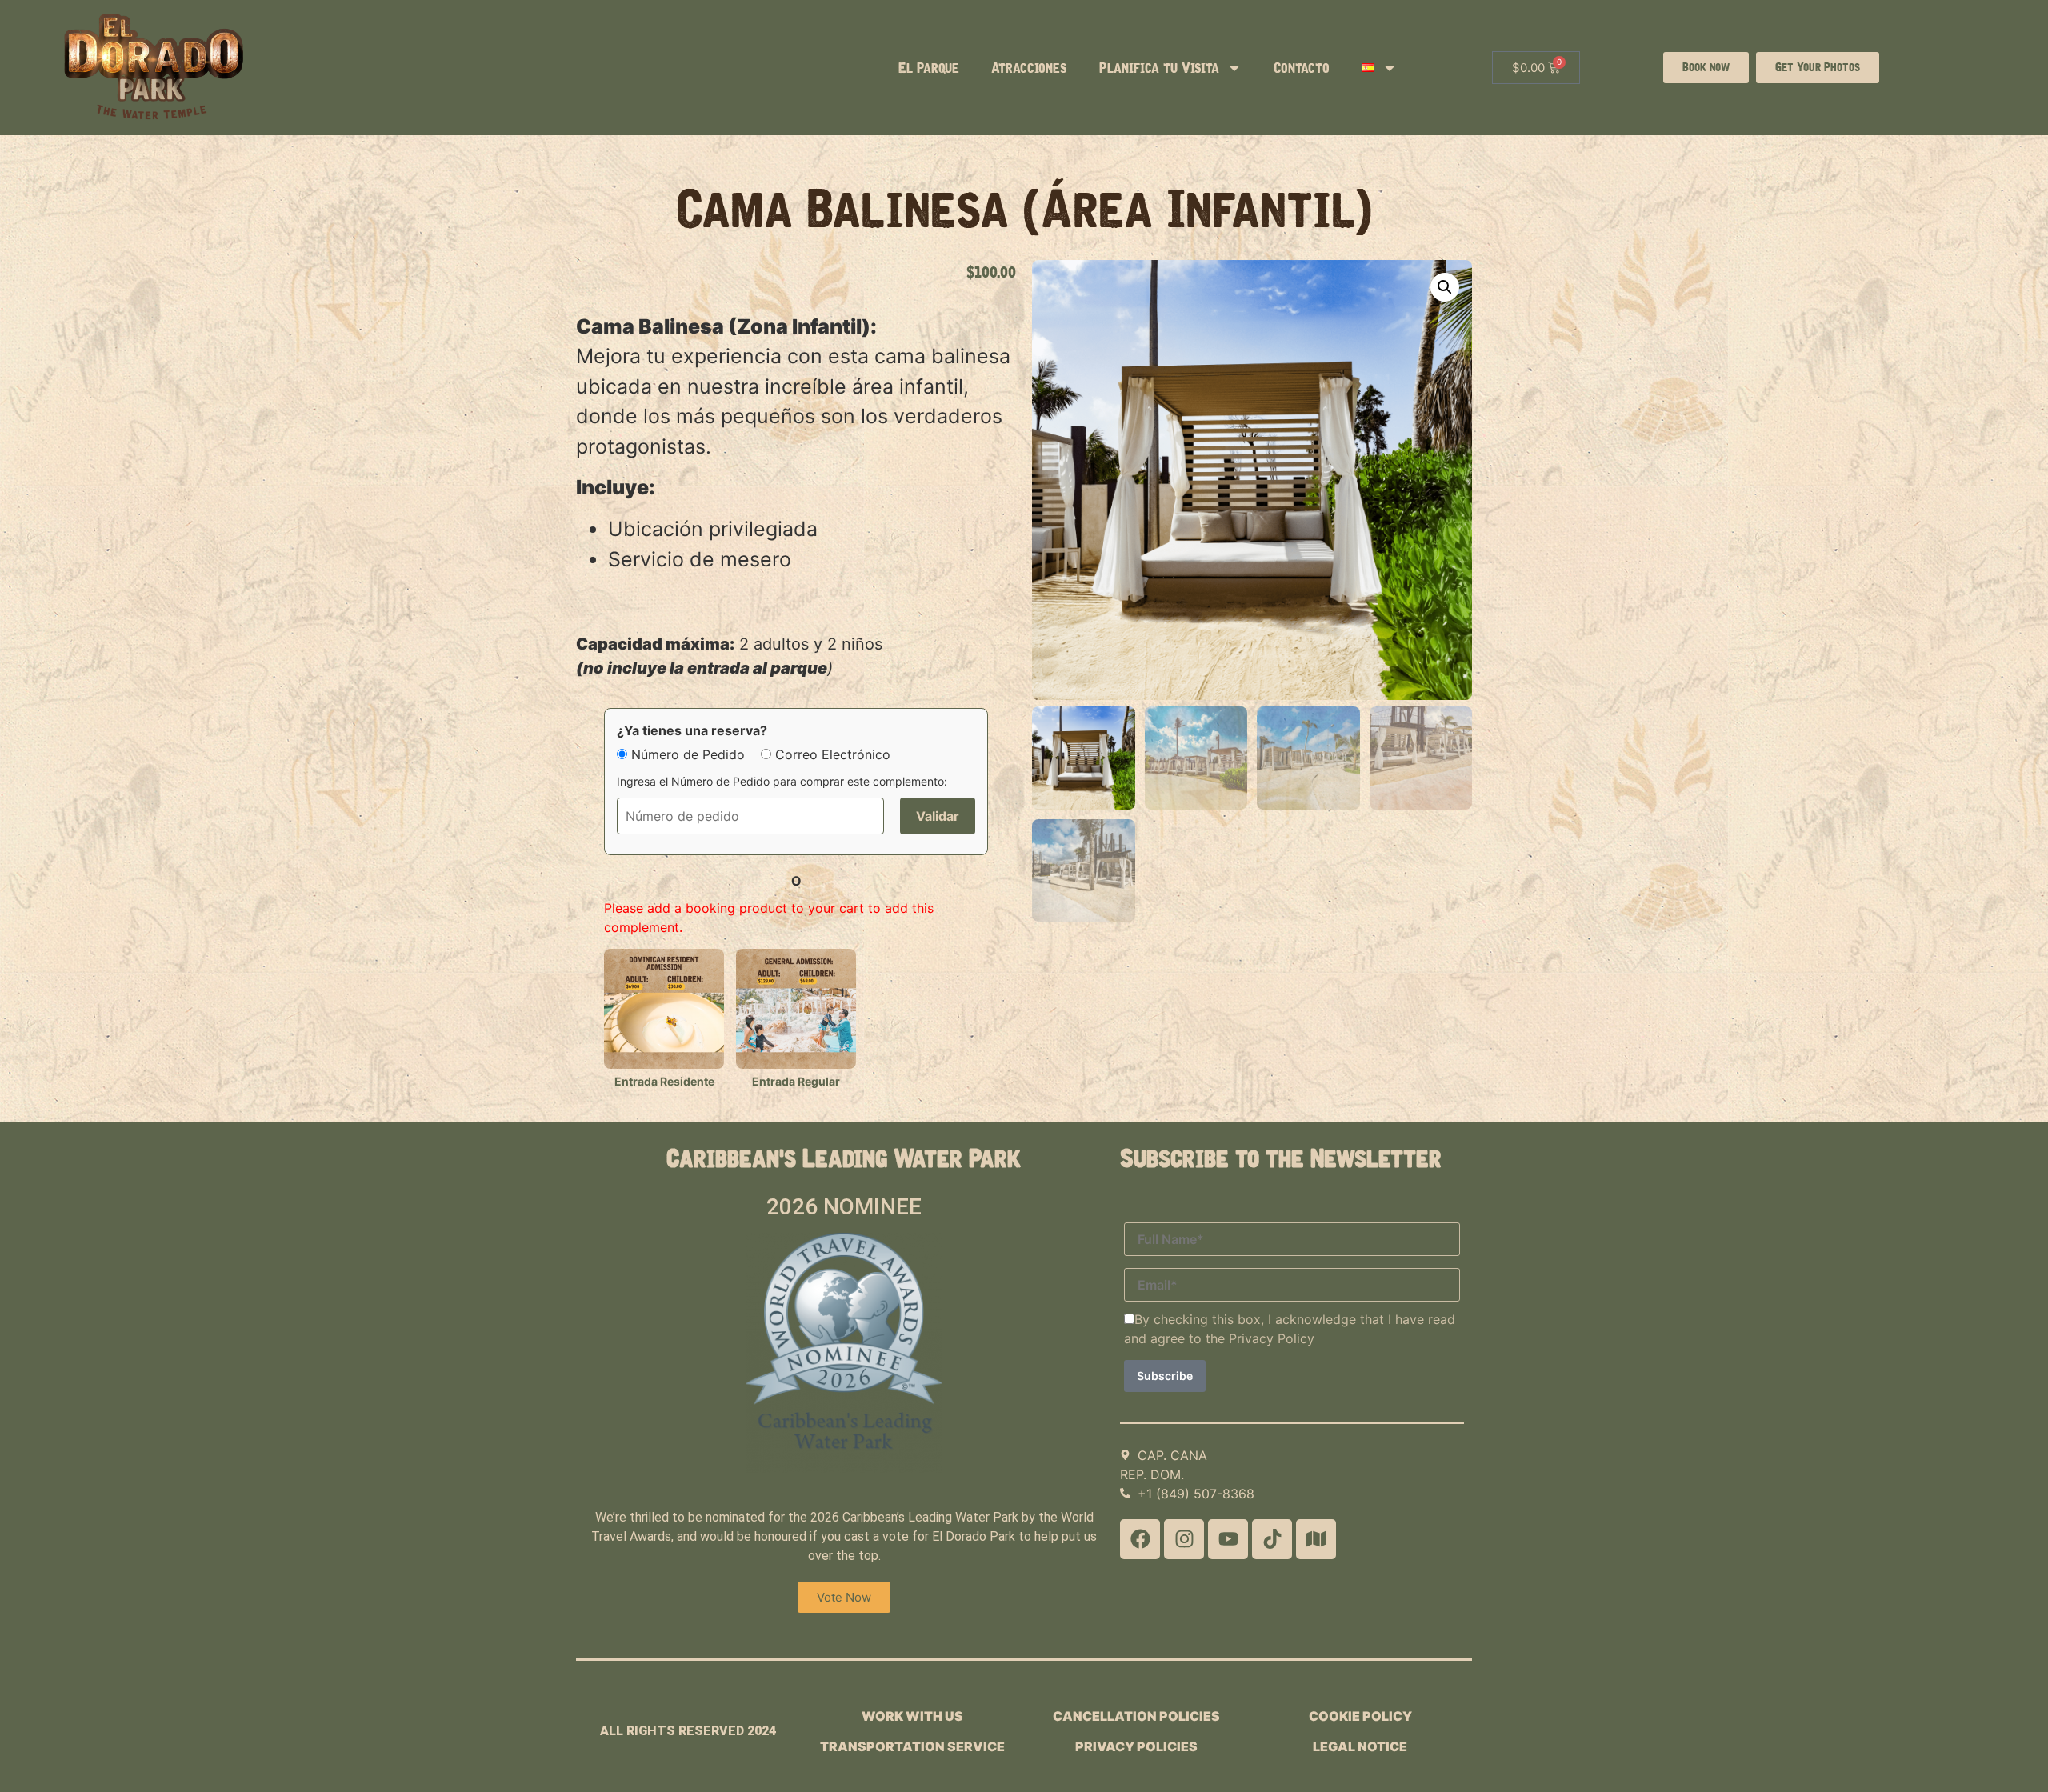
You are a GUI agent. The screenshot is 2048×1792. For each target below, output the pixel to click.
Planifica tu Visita (1159, 68)
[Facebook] (1140, 1539)
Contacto (1302, 68)
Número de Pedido (688, 754)
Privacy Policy (1272, 1338)
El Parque (929, 68)
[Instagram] (1184, 1539)
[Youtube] (1228, 1539)
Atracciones (1029, 68)
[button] (1445, 287)
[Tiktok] (1272, 1539)
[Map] (1316, 1539)
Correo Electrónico (833, 754)
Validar (938, 816)
